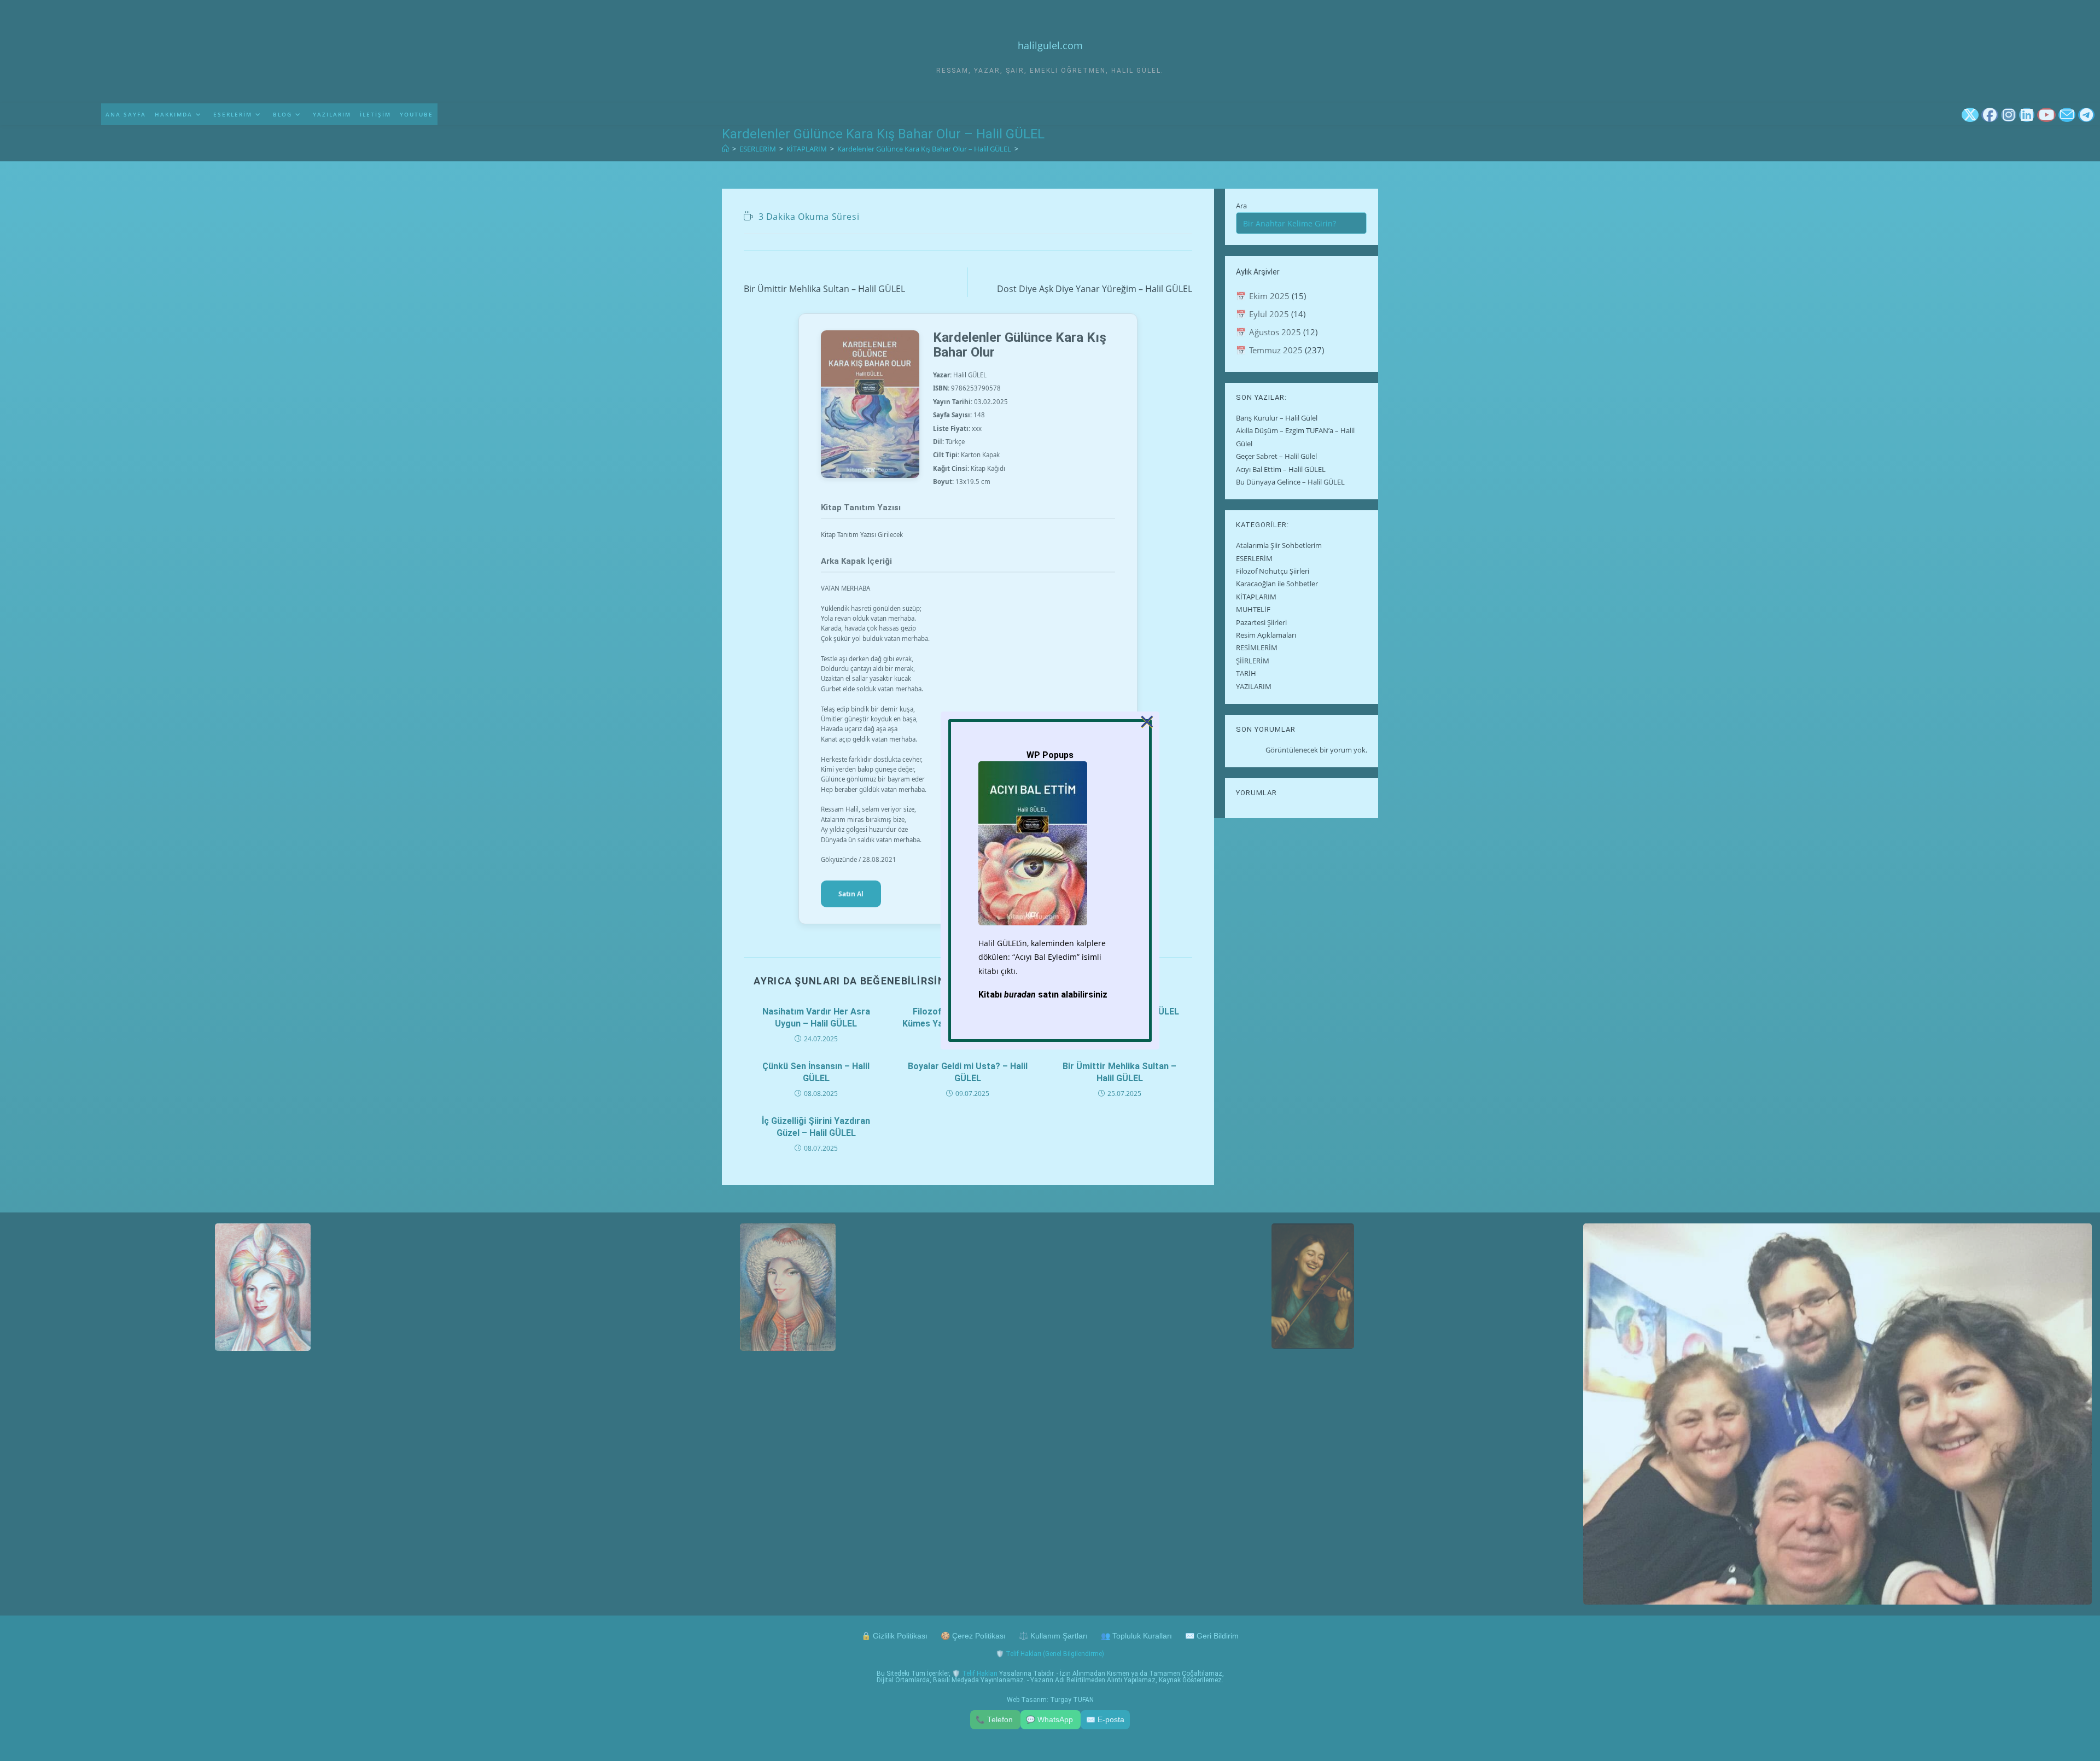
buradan (1020, 995)
